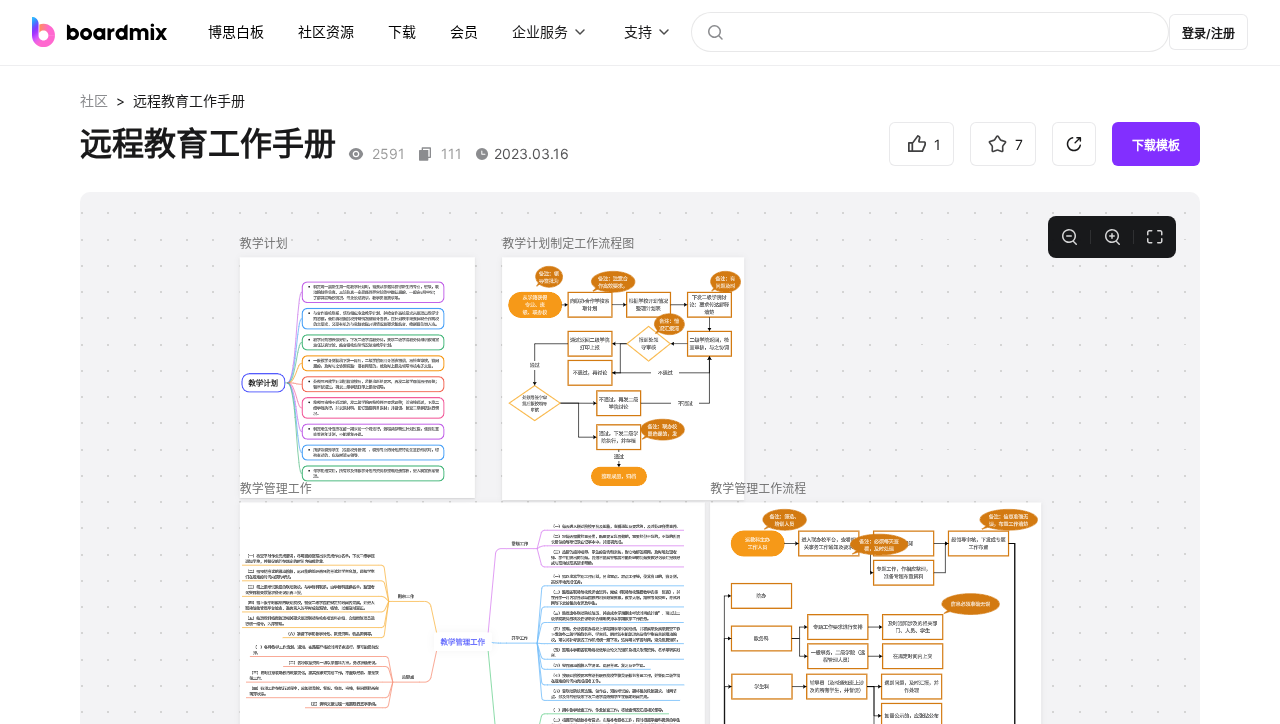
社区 (94, 100)
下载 (402, 31)
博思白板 (236, 31)
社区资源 (326, 31)
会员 (464, 31)
